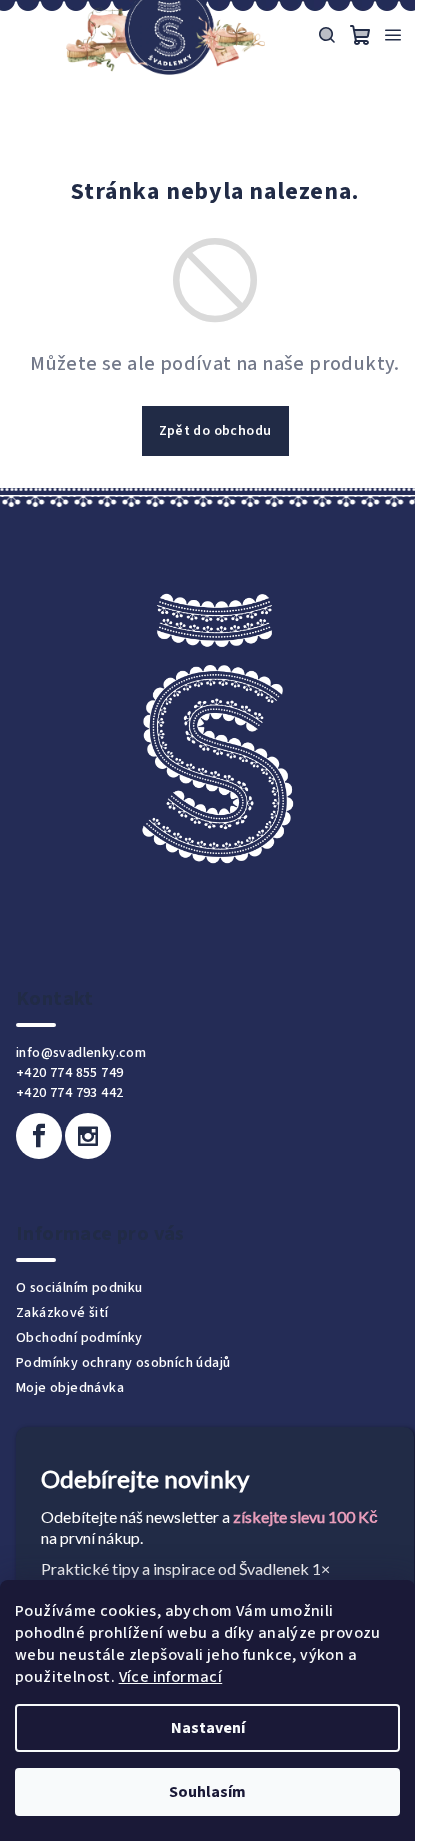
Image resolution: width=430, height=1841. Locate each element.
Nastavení (208, 1728)
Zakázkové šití (62, 1313)
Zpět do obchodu (215, 431)
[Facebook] (39, 1136)
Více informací (171, 1677)
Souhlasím (207, 1792)
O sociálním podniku (79, 1288)
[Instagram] (88, 1136)
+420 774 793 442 (69, 1093)
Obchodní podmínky (79, 1338)
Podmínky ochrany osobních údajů (123, 1363)
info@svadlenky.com (81, 1053)
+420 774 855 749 (69, 1073)
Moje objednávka (70, 1388)
